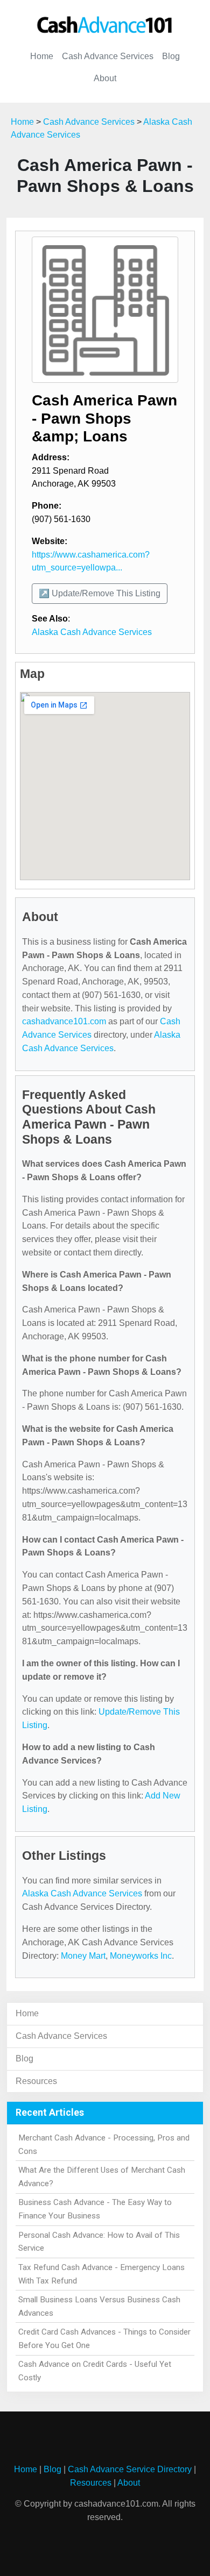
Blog (171, 56)
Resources (36, 2081)
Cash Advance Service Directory (130, 2469)
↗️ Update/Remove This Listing (100, 593)
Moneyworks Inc (141, 1956)
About (105, 78)
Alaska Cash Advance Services (92, 632)
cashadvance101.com (64, 1021)
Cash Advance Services (108, 56)
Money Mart (83, 1956)
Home (42, 56)
